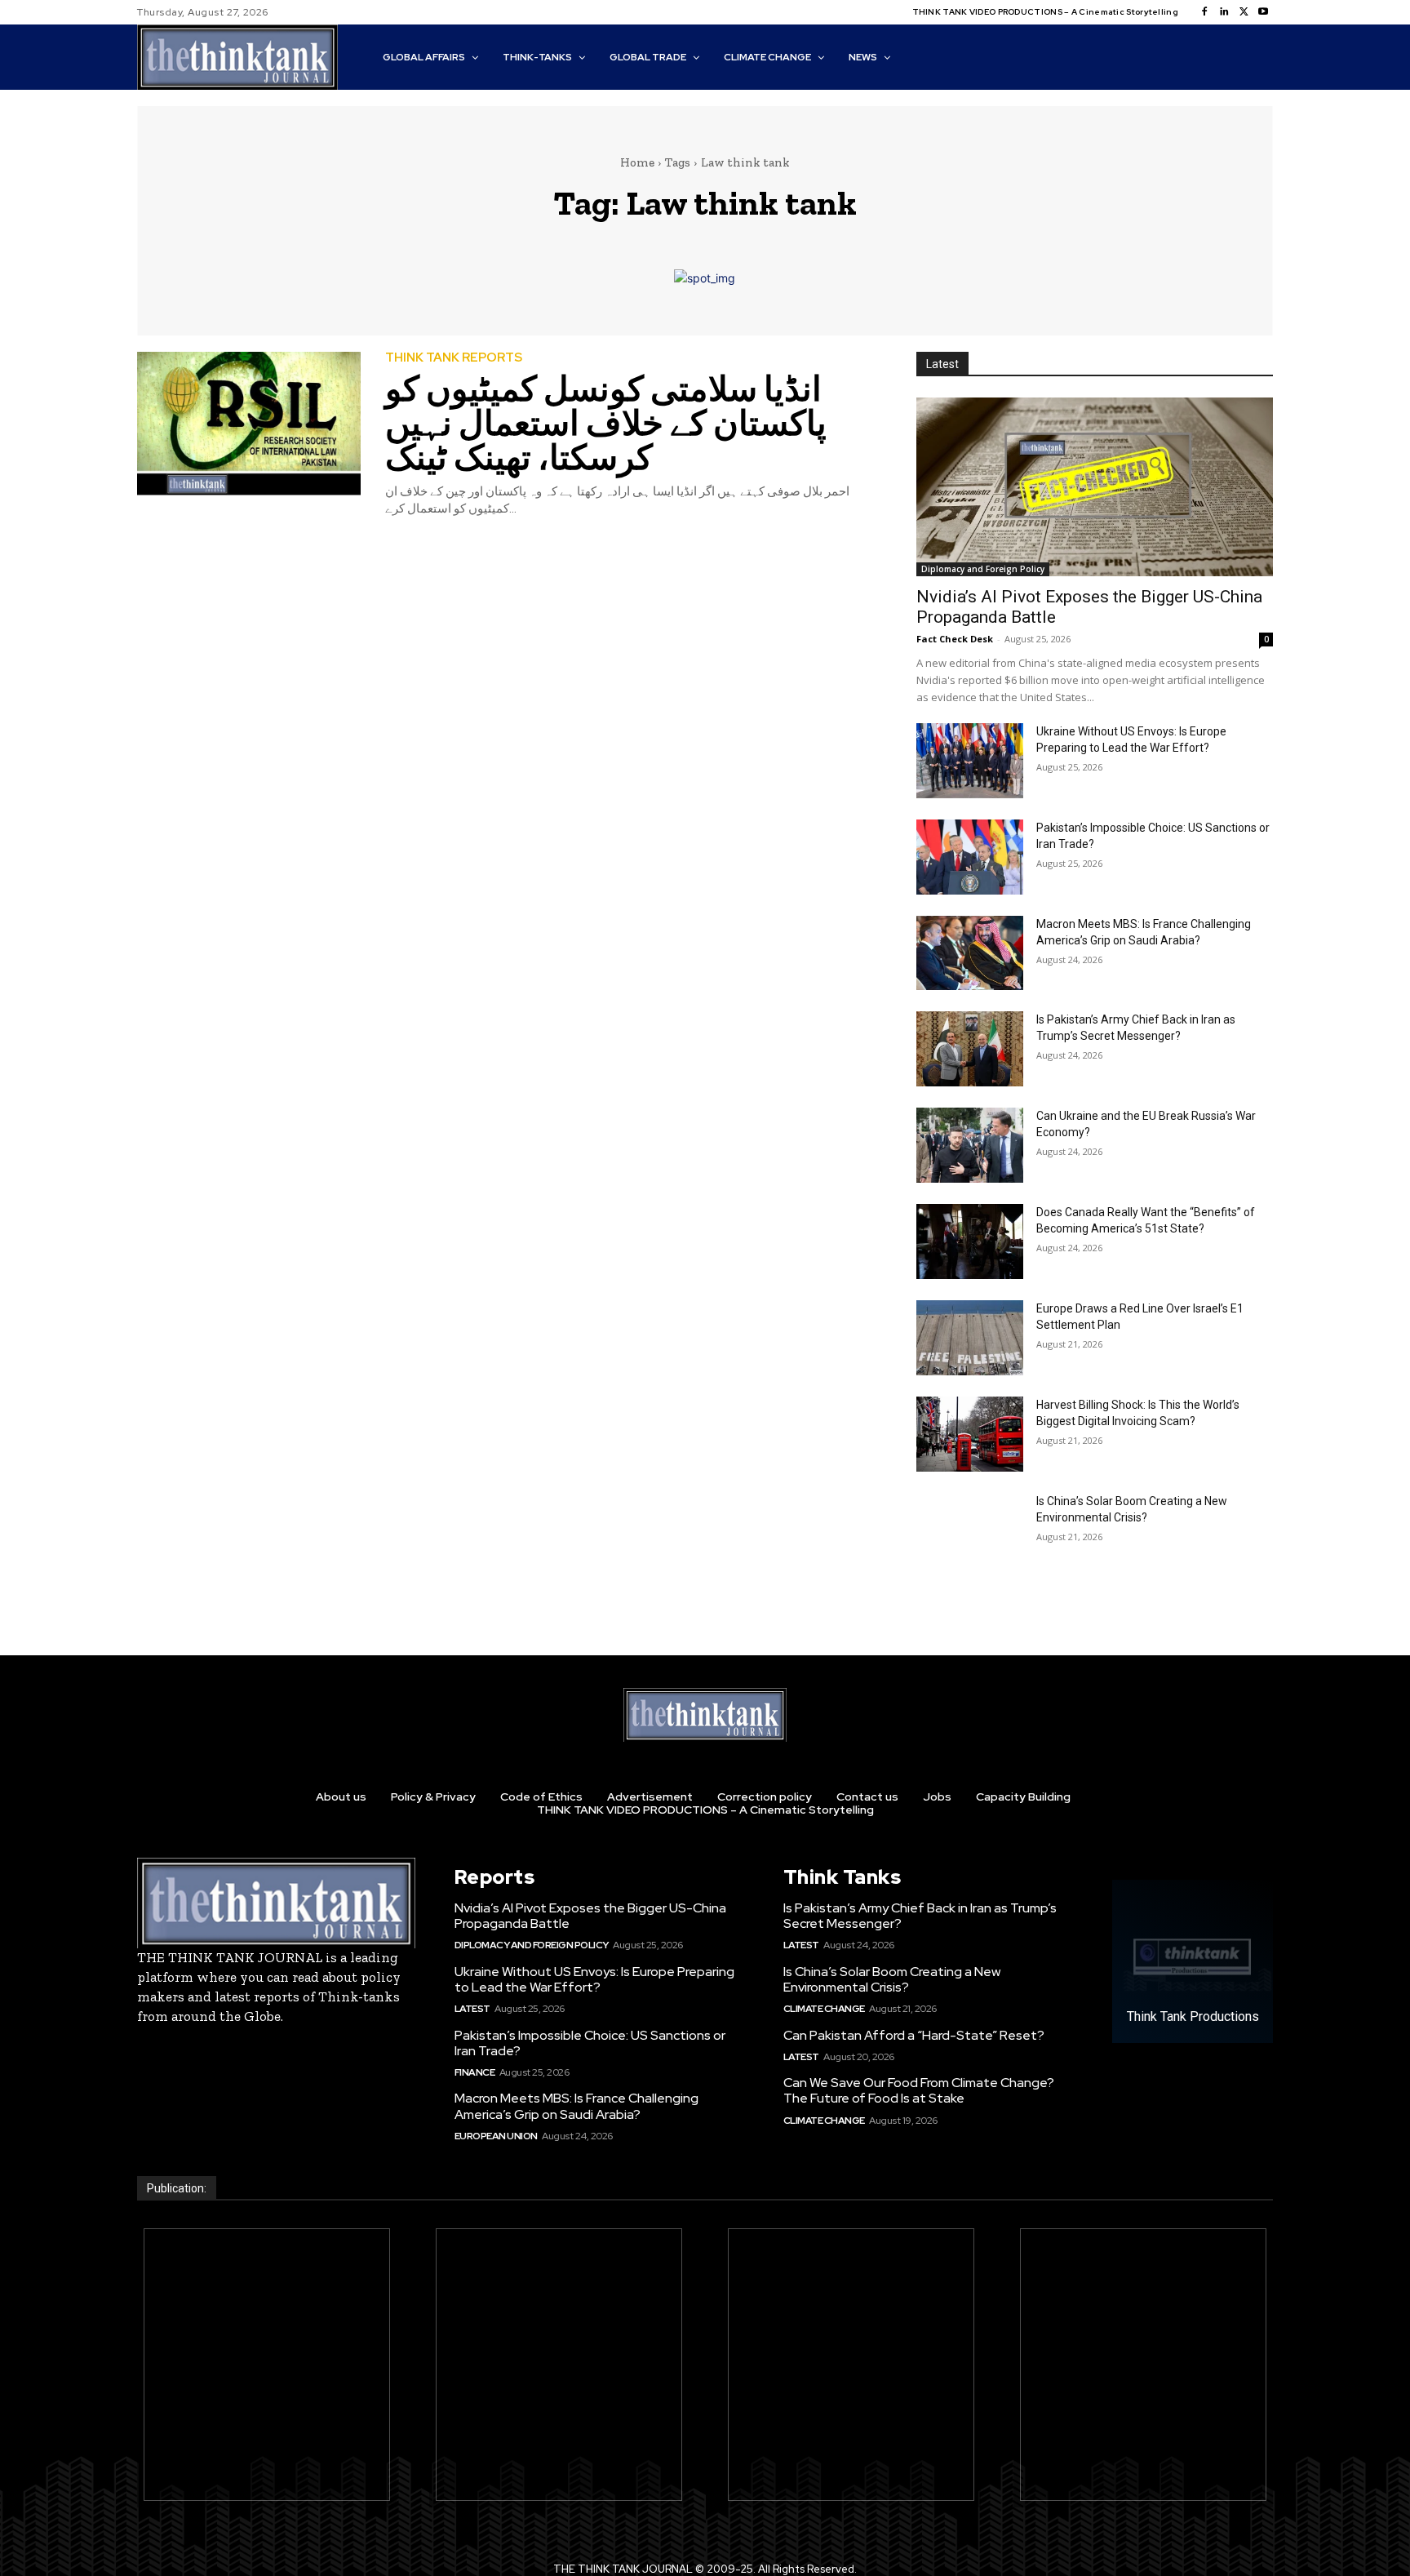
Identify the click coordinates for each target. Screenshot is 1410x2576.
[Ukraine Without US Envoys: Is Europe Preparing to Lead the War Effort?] (970, 761)
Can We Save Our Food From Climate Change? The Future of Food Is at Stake (919, 2090)
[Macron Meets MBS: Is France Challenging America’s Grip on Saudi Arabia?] (970, 953)
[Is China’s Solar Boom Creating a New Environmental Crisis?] (970, 1530)
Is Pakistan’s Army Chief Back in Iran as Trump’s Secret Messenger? (920, 1916)
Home (637, 162)
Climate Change (824, 2009)
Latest (472, 2009)
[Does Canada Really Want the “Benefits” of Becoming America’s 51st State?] (970, 1241)
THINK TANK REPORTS (454, 358)
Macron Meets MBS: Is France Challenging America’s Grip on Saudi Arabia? (576, 2106)
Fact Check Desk (955, 639)
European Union (496, 2136)
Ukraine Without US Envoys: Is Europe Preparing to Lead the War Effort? (594, 1979)
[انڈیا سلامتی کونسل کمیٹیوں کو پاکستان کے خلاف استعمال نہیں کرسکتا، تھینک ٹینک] (249, 424)
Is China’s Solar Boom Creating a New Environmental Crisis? (892, 1979)
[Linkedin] (1224, 12)
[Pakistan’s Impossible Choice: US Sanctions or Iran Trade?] (970, 857)
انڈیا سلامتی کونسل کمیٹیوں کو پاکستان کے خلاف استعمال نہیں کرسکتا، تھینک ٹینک (606, 423)
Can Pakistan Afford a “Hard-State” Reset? (914, 2035)
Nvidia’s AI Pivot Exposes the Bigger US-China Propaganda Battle (590, 1916)
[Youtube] (1263, 12)
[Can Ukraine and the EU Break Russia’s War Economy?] (970, 1145)
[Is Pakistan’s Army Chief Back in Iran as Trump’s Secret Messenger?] (970, 1049)
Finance (475, 2072)
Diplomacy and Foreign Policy (983, 569)
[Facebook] (1204, 12)
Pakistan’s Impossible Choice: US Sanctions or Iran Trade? (590, 2043)
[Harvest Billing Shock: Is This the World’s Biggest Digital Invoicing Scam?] (970, 1434)
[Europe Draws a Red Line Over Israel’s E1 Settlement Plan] (970, 1338)
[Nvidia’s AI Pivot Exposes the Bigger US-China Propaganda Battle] (1095, 487)
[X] (1244, 12)
